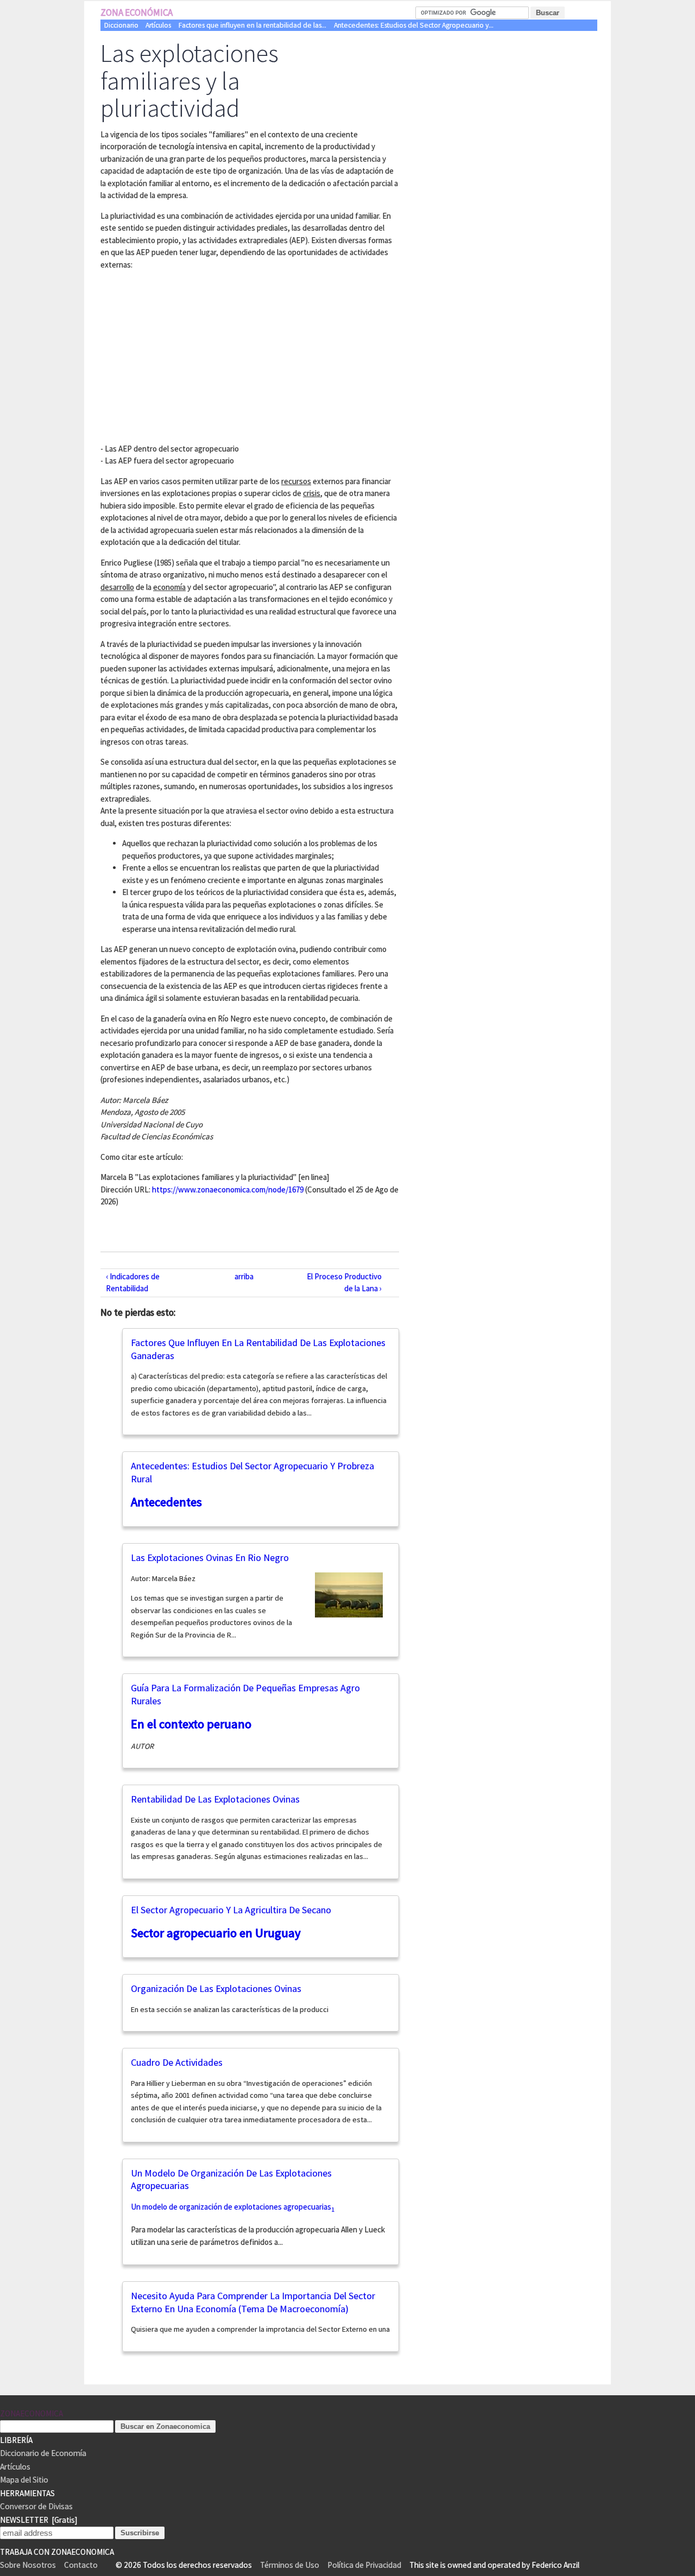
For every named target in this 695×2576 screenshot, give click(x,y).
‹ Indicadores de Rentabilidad (133, 1283)
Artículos (158, 25)
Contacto (81, 2565)
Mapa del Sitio (24, 2480)
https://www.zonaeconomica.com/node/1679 (228, 1189)
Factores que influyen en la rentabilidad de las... (252, 25)
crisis (312, 493)
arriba (244, 1276)
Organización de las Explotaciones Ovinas (216, 1988)
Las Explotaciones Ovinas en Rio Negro (210, 1557)
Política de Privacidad (364, 2565)
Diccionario (121, 25)
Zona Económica (137, 12)
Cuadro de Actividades (177, 2062)
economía (169, 587)
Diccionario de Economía (43, 2453)
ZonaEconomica (31, 2413)
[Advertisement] (192, 355)
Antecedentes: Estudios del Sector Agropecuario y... (414, 25)
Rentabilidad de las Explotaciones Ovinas (215, 1799)
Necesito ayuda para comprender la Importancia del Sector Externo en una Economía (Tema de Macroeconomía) (253, 2302)
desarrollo (117, 587)
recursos (296, 481)
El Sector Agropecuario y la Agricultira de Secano (231, 1910)
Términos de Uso (290, 2565)
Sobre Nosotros (28, 2565)
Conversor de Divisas (36, 2506)
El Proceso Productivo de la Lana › (344, 1283)
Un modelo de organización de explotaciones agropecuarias (231, 2207)
